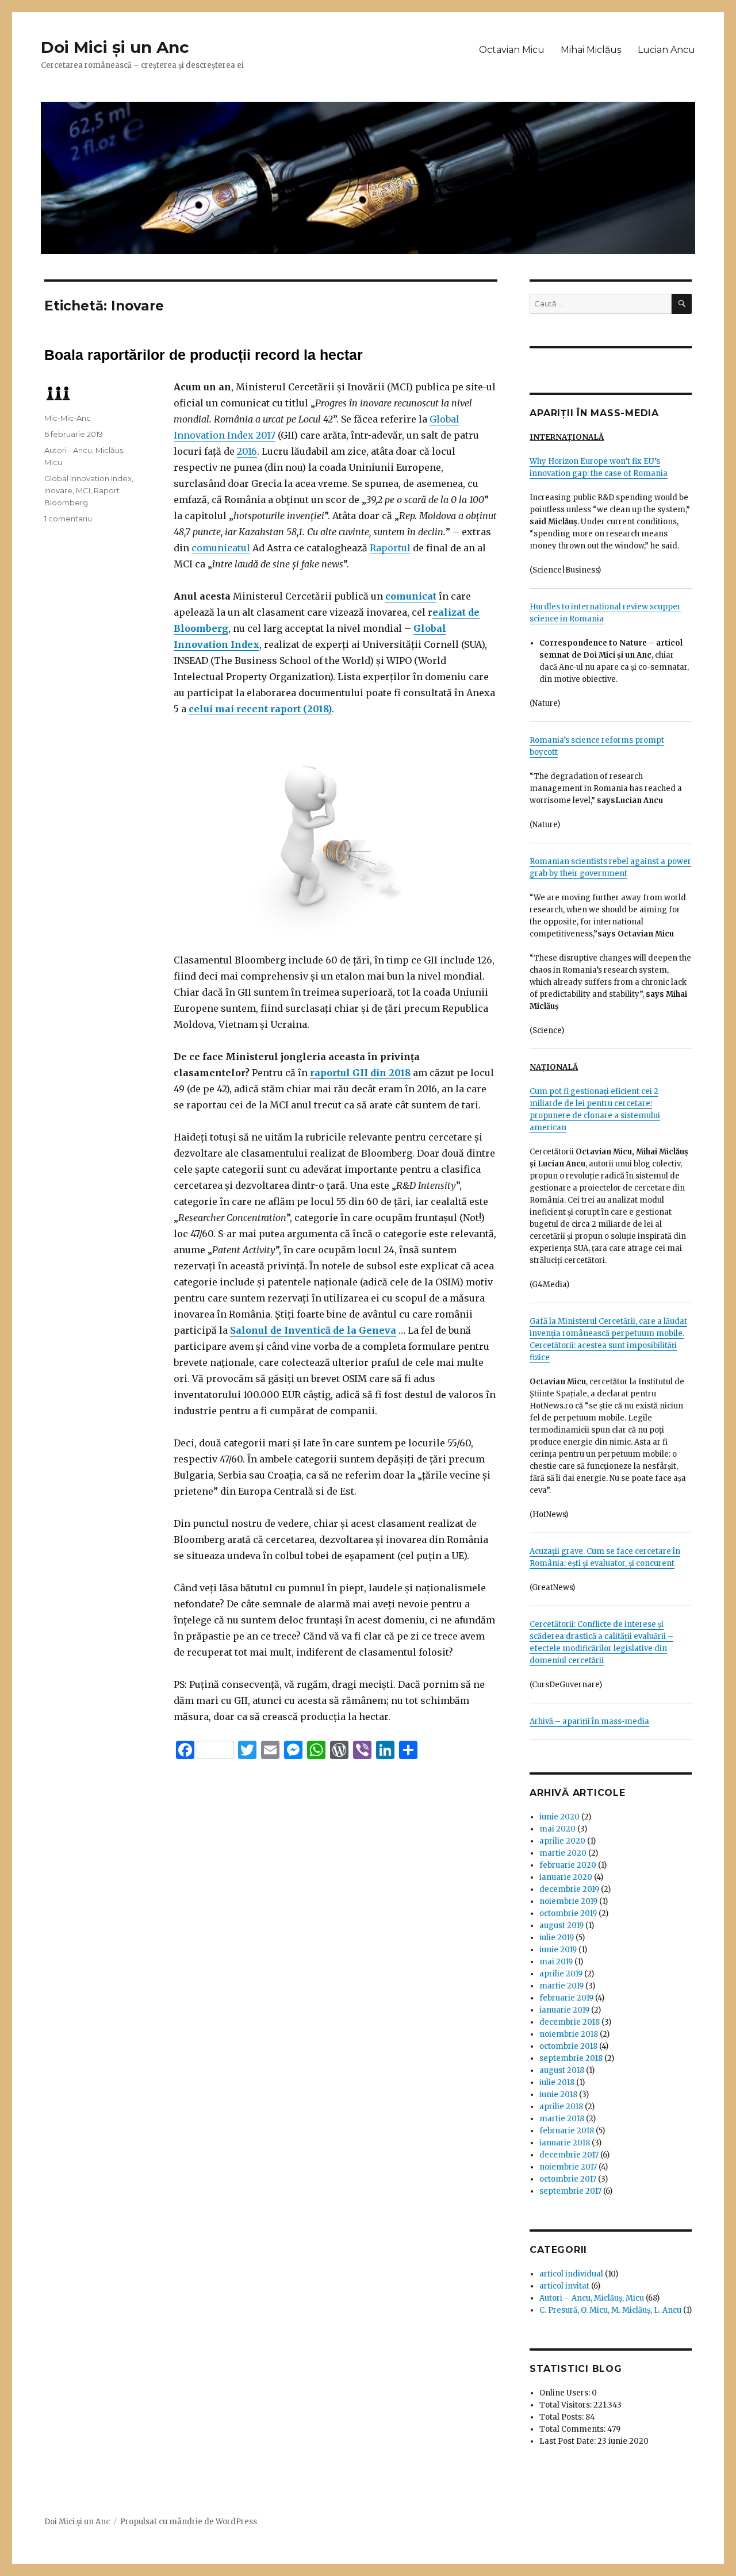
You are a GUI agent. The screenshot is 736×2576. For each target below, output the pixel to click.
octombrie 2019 (568, 1913)
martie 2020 (563, 1853)
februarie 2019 (566, 1998)
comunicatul (221, 548)
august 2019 (561, 1926)
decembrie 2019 (569, 1889)
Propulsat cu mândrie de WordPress (189, 2522)
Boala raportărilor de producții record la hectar (204, 355)
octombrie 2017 (568, 2179)
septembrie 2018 (571, 2058)
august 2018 (562, 2070)
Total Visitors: (566, 2405)
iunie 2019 (558, 1950)
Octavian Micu (512, 50)
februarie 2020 (568, 1865)
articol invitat (564, 2286)
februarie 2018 (567, 2131)
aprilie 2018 (561, 2107)
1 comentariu (68, 519)
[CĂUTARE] (682, 304)
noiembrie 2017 (568, 2167)
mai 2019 (556, 1962)
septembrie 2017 (570, 2191)
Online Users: (566, 2393)
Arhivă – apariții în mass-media (589, 1721)
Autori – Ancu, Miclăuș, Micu (592, 2298)
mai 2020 (557, 1829)
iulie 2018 (557, 2082)
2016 (247, 451)
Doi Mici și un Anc (115, 47)
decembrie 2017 (569, 2155)
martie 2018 (562, 2119)
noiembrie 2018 (569, 2034)
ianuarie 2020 (566, 1877)
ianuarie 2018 (565, 2143)
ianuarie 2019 (564, 2010)
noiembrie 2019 (568, 1901)
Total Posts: (562, 2417)
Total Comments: (573, 2429)
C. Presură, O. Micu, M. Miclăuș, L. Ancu (610, 2310)
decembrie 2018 (570, 2022)
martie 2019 (561, 1986)
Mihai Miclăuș (591, 50)
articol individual (571, 2274)
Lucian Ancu (666, 50)
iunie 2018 (558, 2095)
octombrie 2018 (568, 2046)
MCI (83, 490)
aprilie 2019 (561, 1974)
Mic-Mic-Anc (68, 418)
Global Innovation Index (88, 478)
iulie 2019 (557, 1938)
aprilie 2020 (562, 1841)
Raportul (390, 548)
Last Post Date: (568, 2441)
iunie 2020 (559, 1817)
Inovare (58, 490)
